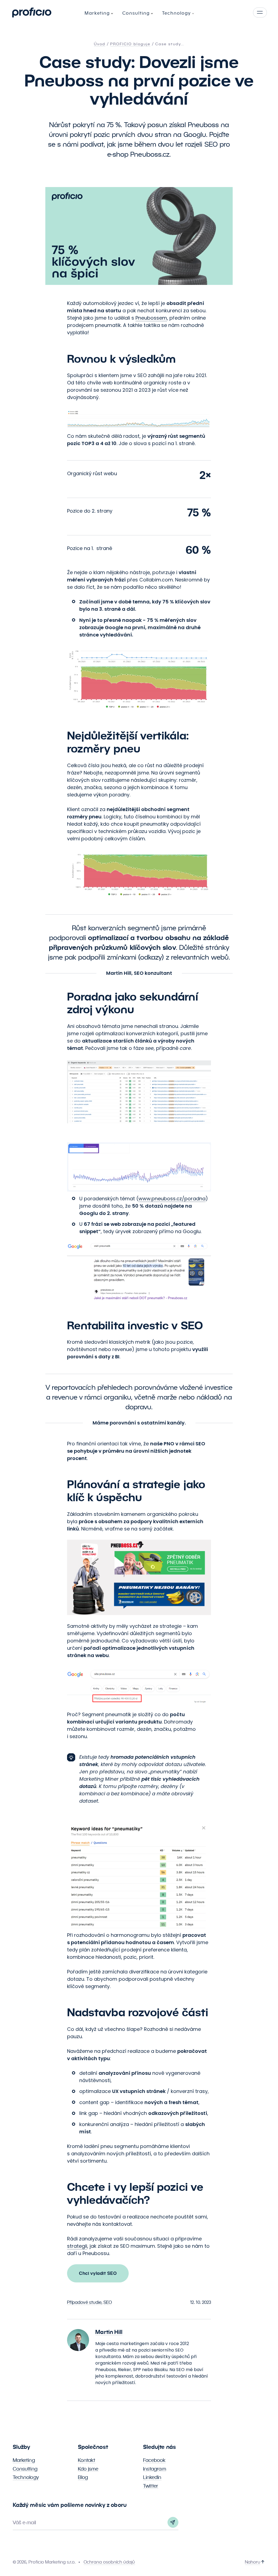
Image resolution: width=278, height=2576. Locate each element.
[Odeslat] (173, 2522)
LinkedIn (152, 2477)
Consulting (25, 2469)
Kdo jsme (88, 2469)
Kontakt (87, 2460)
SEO (108, 2302)
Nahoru (253, 2562)
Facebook (154, 2460)
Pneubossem (151, 318)
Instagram (155, 2469)
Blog (83, 2477)
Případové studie (84, 2302)
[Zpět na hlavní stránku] (32, 12)
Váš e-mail (24, 2522)
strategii (77, 2246)
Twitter (151, 2486)
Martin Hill (109, 2332)
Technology (26, 2477)
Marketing (24, 2460)
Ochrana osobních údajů (109, 2562)
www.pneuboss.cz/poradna (172, 1199)
